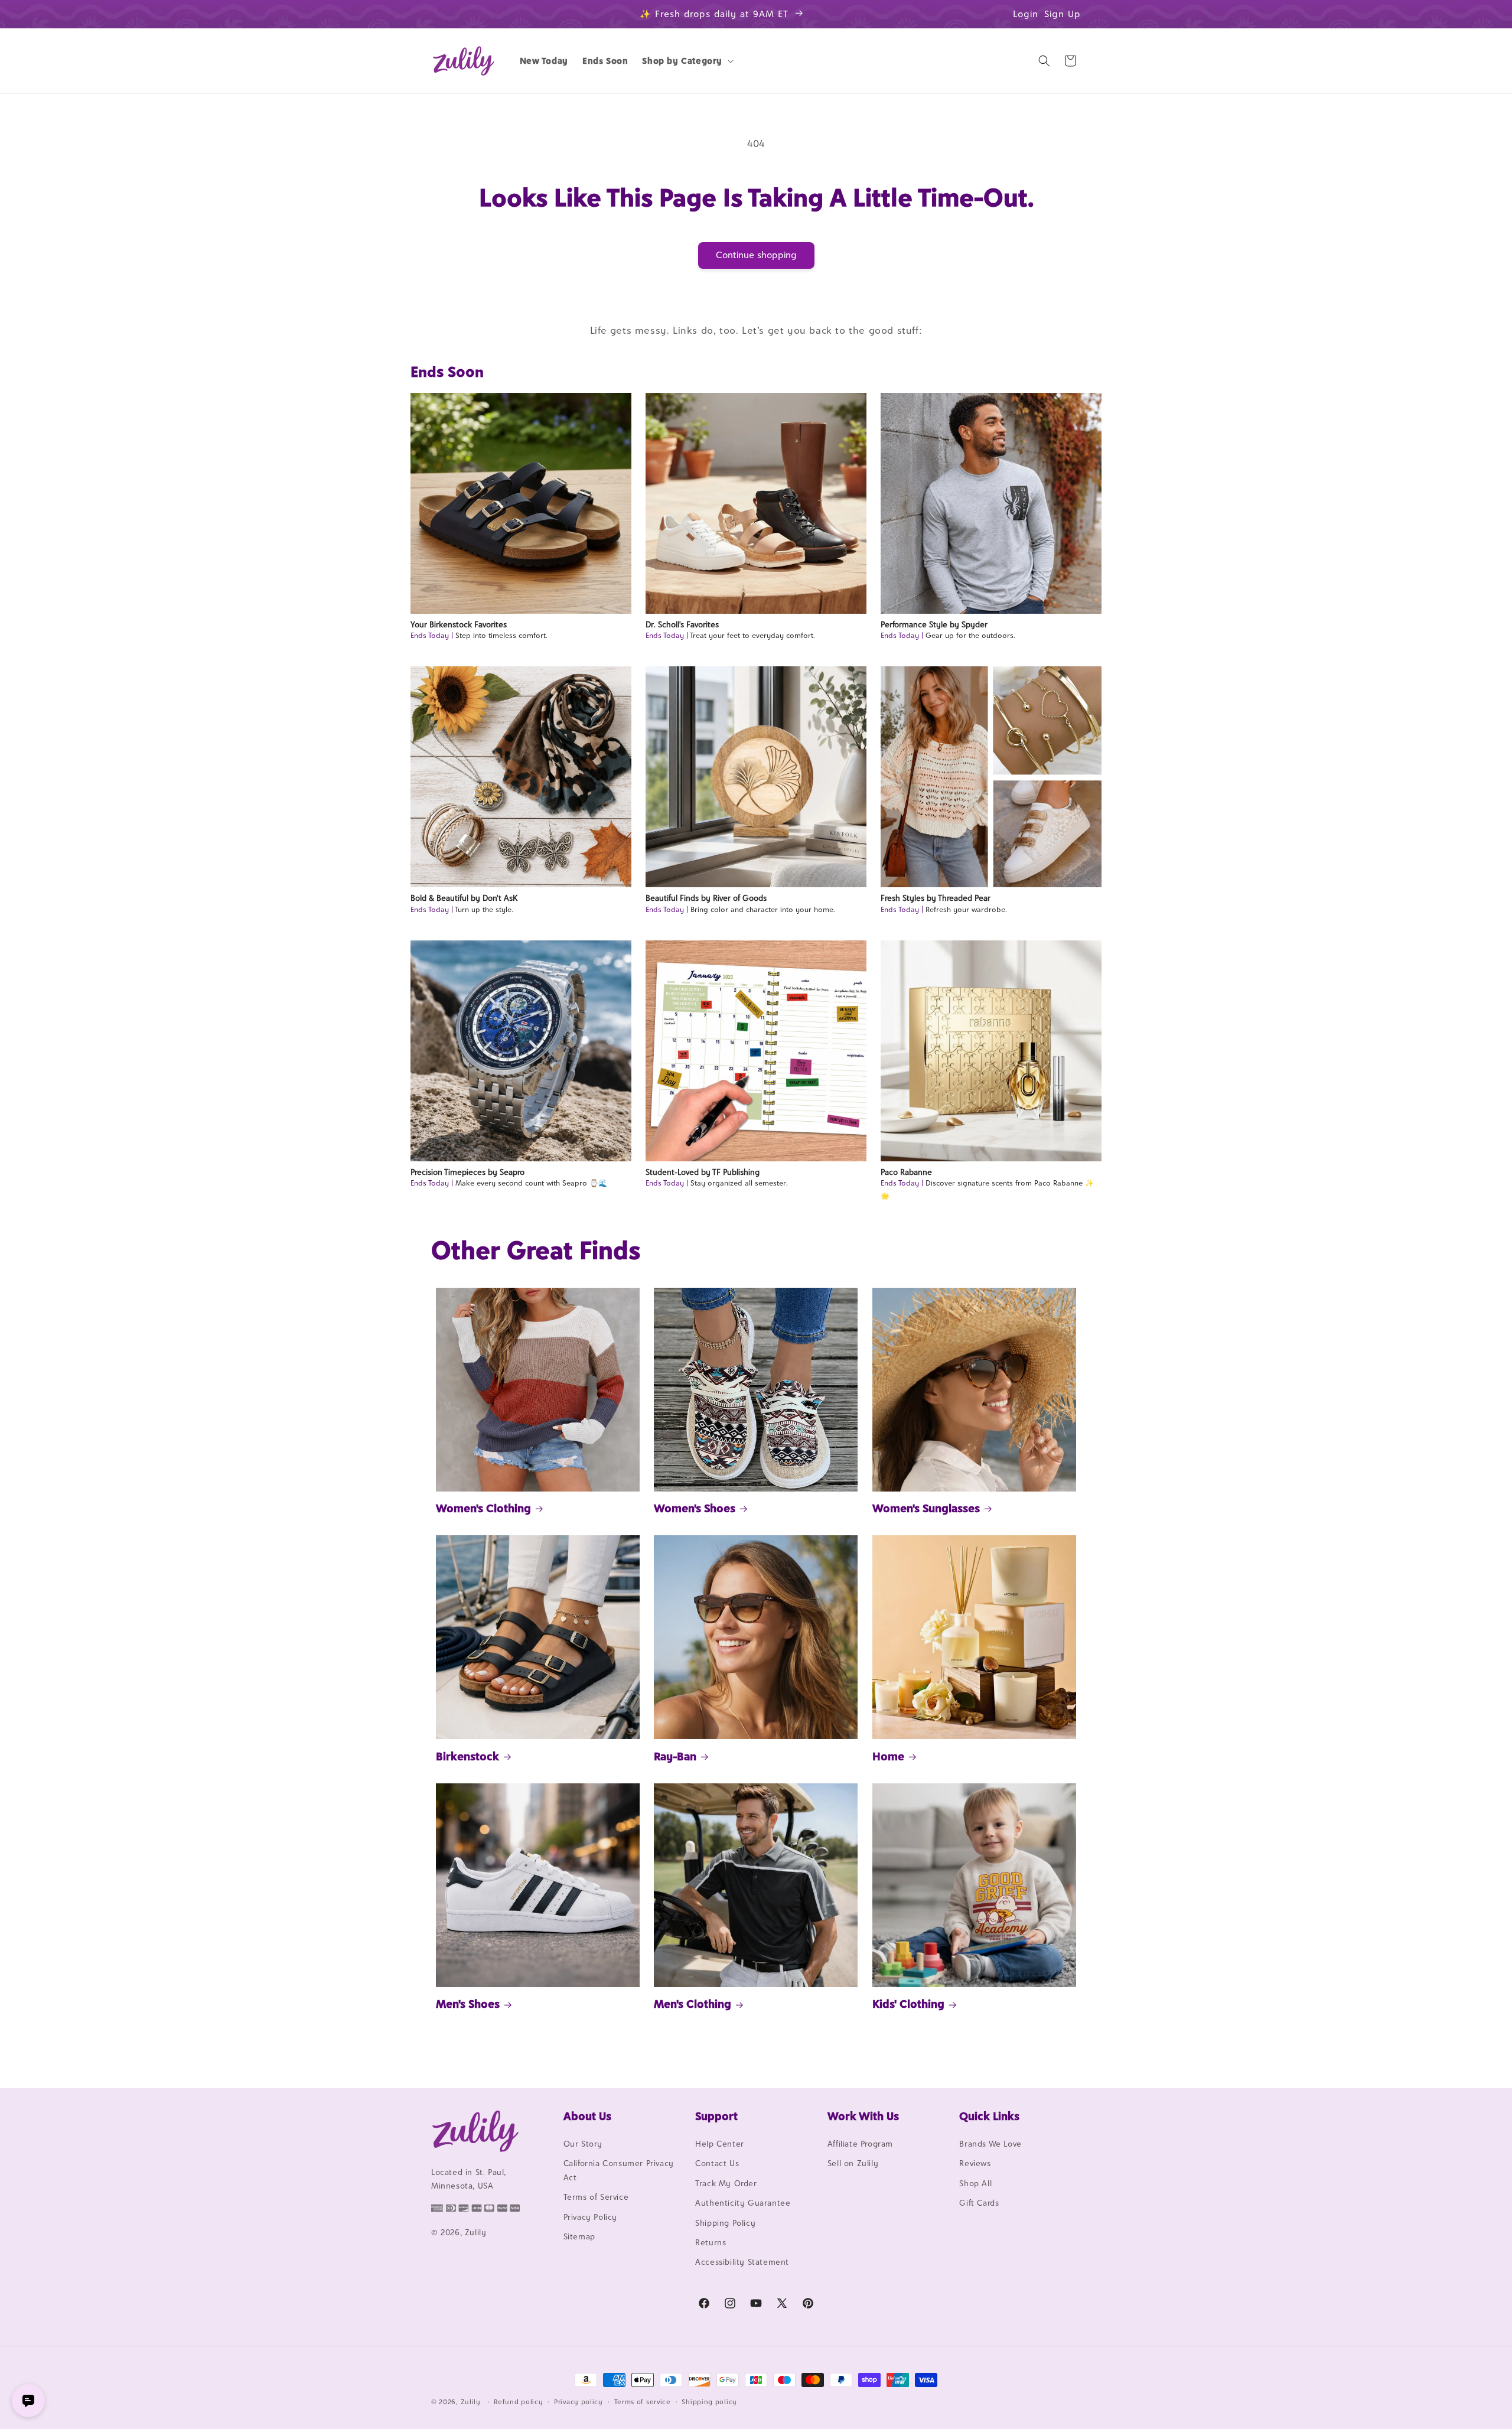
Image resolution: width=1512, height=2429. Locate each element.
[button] (687, 61)
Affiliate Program (860, 2144)
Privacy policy (579, 2402)
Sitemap (579, 2236)
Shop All (975, 2183)
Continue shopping (756, 255)
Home (888, 1756)
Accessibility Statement (742, 2262)
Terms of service (643, 2402)
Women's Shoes (695, 1508)
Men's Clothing (693, 2004)
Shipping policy (709, 2402)
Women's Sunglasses (926, 1508)
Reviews (975, 2163)
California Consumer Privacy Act (619, 2170)
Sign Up (1063, 14)
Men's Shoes (468, 2004)
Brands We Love (990, 2144)
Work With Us (863, 2116)
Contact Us (717, 2163)
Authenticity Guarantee (743, 2203)
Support (716, 2116)
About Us (587, 2116)
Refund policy (518, 2402)
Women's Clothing (483, 1508)
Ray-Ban (675, 1756)
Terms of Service (596, 2197)
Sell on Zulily (853, 2163)
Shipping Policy (725, 2223)
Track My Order (726, 2183)
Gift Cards (979, 2203)
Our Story (583, 2144)
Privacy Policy (590, 2217)
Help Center (720, 2144)
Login (1026, 14)
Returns (711, 2242)
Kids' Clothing (908, 2004)
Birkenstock (467, 1756)
